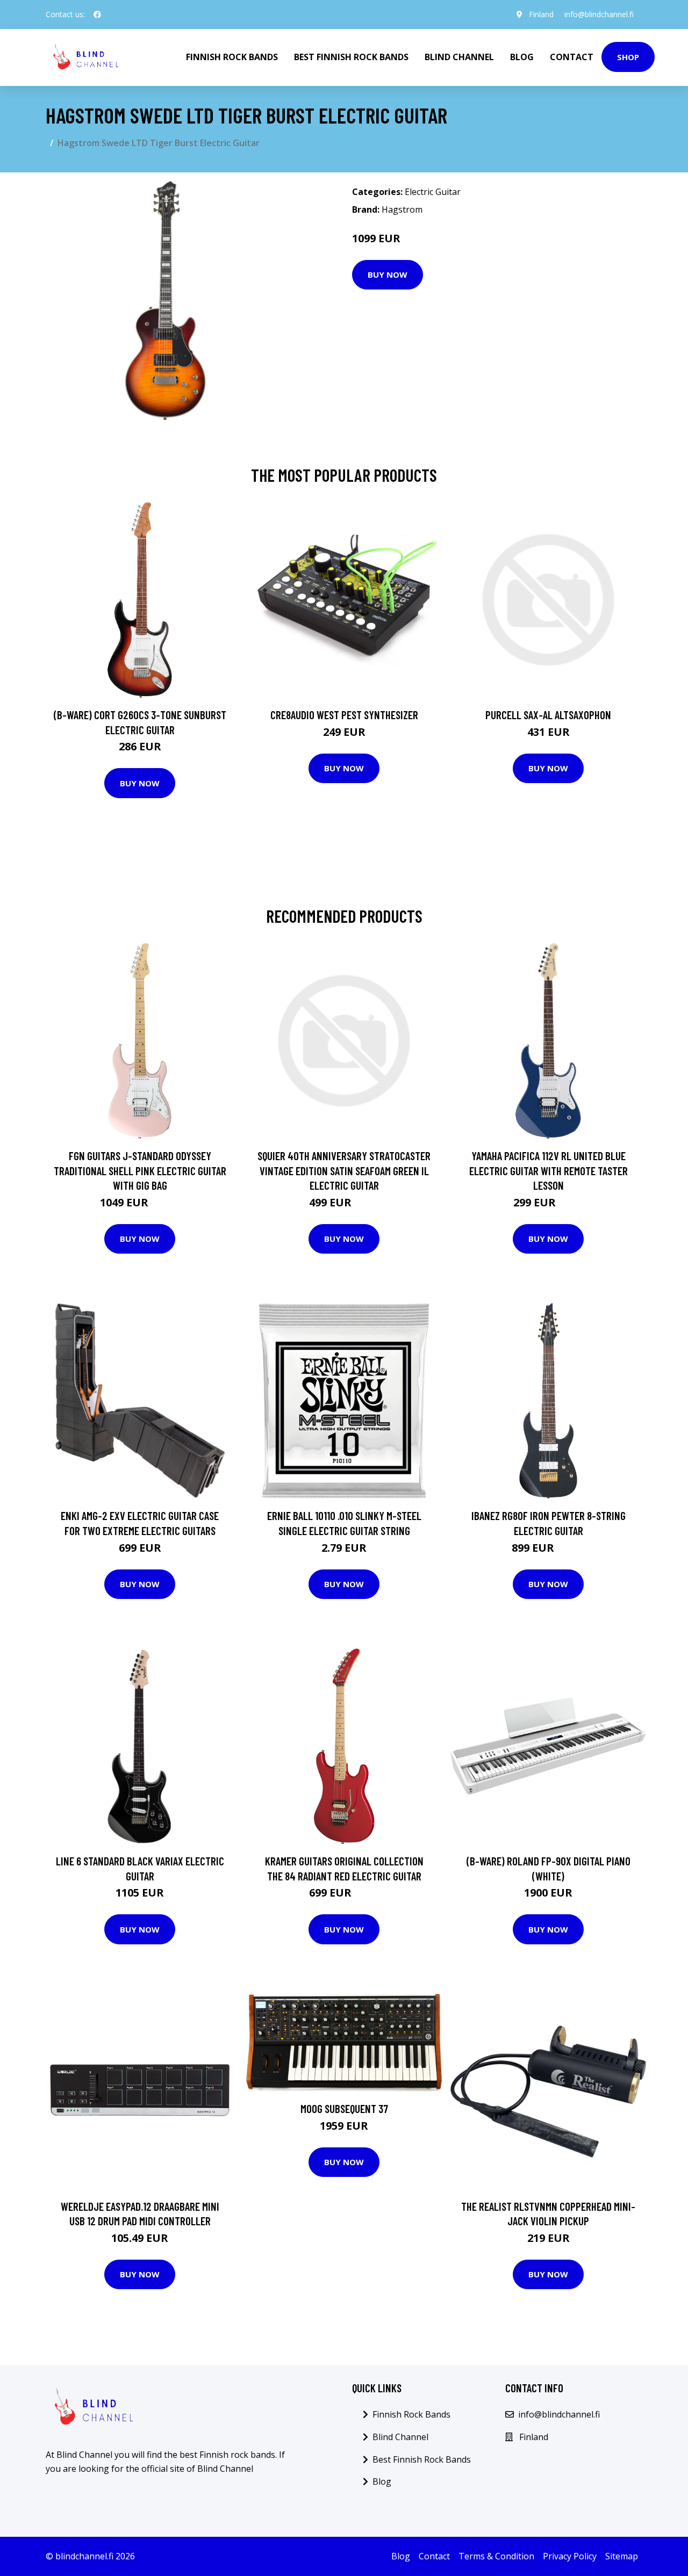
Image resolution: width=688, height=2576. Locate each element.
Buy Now (388, 274)
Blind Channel (459, 57)
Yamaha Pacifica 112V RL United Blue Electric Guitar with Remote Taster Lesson (549, 1170)
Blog (522, 57)
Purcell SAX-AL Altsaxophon (548, 715)
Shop (628, 57)
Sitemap (622, 2556)
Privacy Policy (570, 2556)
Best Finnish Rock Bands (351, 57)
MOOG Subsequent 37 (344, 2108)
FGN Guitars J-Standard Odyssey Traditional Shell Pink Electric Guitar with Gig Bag (140, 1170)
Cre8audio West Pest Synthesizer (344, 715)
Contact (572, 57)
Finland (541, 14)
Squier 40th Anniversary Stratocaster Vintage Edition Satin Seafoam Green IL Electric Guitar (344, 1170)
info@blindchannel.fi (599, 14)
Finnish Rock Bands (232, 57)
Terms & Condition (496, 2556)
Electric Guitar (433, 192)
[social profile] (97, 15)
